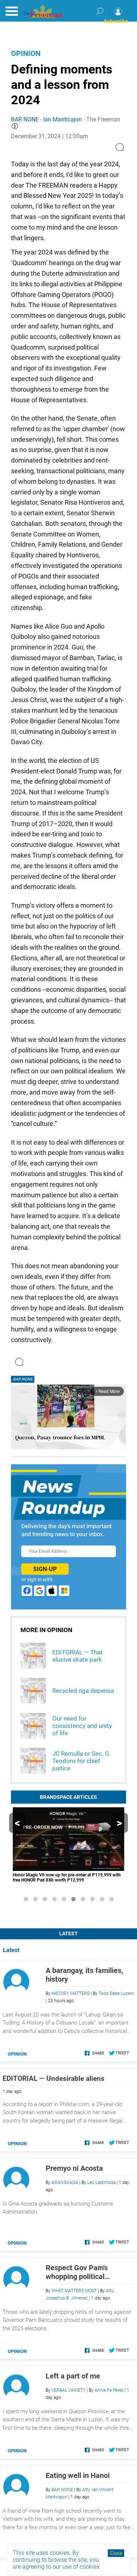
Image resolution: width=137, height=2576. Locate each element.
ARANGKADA (65, 2183)
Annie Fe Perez (109, 2390)
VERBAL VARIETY (68, 2390)
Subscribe (116, 21)
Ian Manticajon (62, 119)
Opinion (26, 53)
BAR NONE (25, 119)
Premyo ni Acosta (74, 2168)
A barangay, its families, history (84, 1975)
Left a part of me (73, 2376)
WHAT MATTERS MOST (74, 2291)
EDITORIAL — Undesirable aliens (54, 2078)
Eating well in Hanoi (78, 2475)
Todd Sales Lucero (116, 1993)
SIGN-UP (45, 1569)
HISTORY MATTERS (71, 1993)
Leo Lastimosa (101, 2183)
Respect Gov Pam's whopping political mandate (77, 2272)
